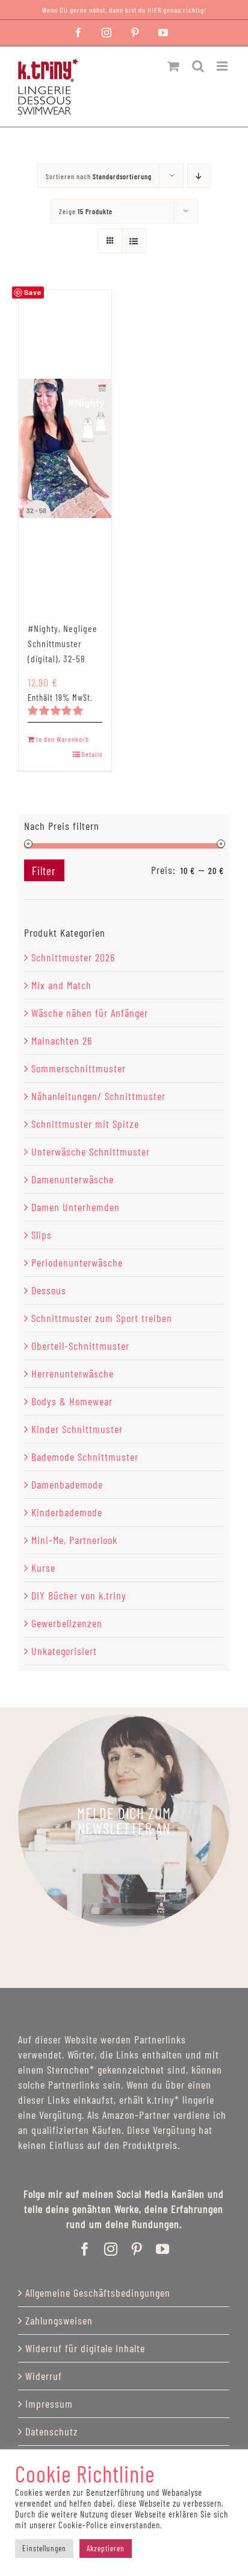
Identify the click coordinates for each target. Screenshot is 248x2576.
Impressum (49, 2404)
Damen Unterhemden (76, 1207)
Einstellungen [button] (44, 2548)
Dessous (49, 1290)
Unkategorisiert (64, 1651)
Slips (42, 1235)
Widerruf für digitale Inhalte (85, 2348)
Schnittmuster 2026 (73, 957)
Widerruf (44, 2376)
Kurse (43, 1568)
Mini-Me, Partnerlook (74, 1540)
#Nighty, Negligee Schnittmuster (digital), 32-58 (63, 643)
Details (92, 754)
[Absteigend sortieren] (199, 176)
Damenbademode (67, 1484)
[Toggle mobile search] (198, 66)
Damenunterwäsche (73, 1179)
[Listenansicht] (134, 241)
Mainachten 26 (62, 1040)
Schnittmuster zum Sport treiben (102, 1318)
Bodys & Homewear (72, 1401)
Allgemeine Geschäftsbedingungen (98, 2293)
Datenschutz (52, 2431)
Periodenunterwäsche (77, 1262)
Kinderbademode (67, 1512)
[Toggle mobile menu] (223, 66)
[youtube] (163, 2249)
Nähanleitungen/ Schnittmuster (98, 1096)
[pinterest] (137, 2249)
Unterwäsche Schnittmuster (91, 1151)
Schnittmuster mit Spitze (85, 1124)
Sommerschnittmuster (79, 1068)
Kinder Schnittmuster (77, 1429)
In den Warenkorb (63, 739)
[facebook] (85, 2249)
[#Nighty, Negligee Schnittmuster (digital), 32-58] (65, 448)
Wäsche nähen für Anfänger (90, 1013)
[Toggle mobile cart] (174, 66)
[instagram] (111, 2249)
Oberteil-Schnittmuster (80, 1346)
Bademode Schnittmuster (85, 1457)
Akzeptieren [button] (106, 2548)
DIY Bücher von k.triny (79, 1595)
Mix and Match (61, 985)
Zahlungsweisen (59, 2320)
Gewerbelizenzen (67, 1623)
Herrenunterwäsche (73, 1373)
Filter (44, 871)
